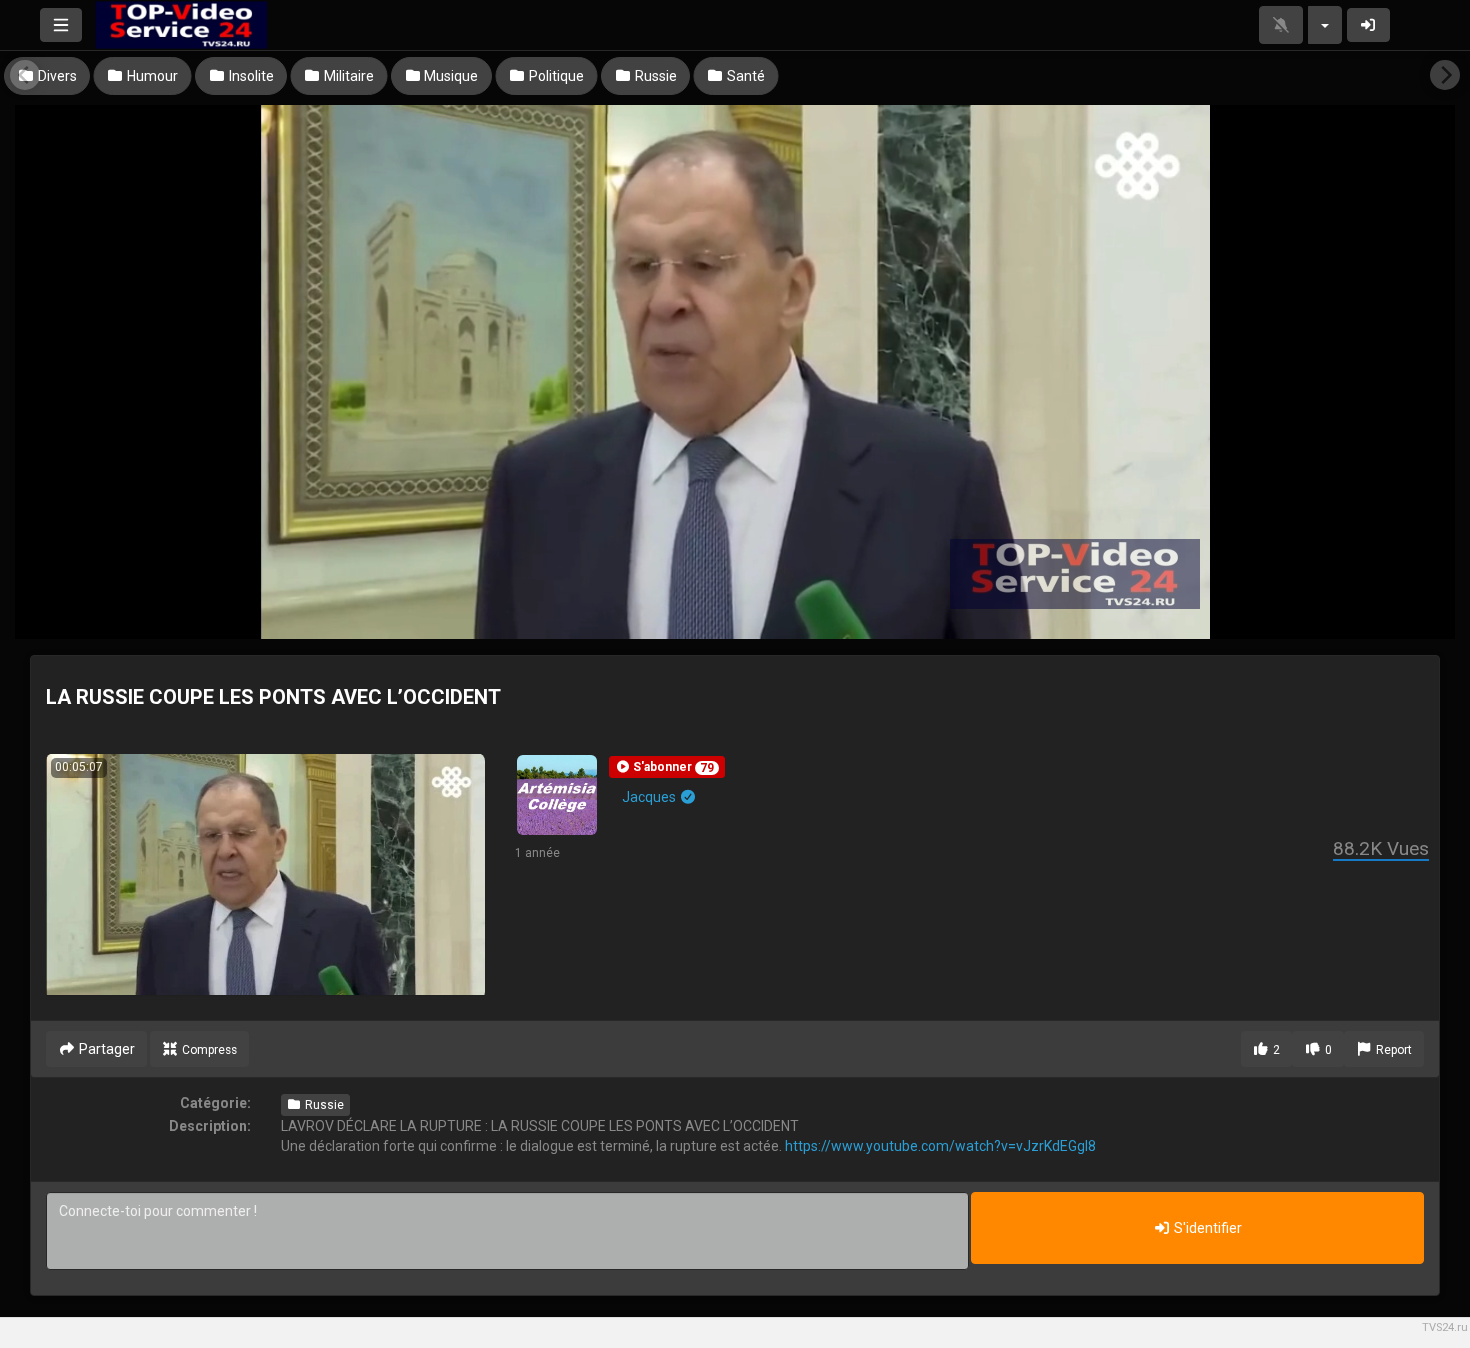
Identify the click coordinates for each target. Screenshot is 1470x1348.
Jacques (650, 797)
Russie (323, 1105)
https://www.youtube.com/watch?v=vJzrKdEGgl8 (940, 1146)
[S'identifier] (1369, 25)
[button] (667, 767)
